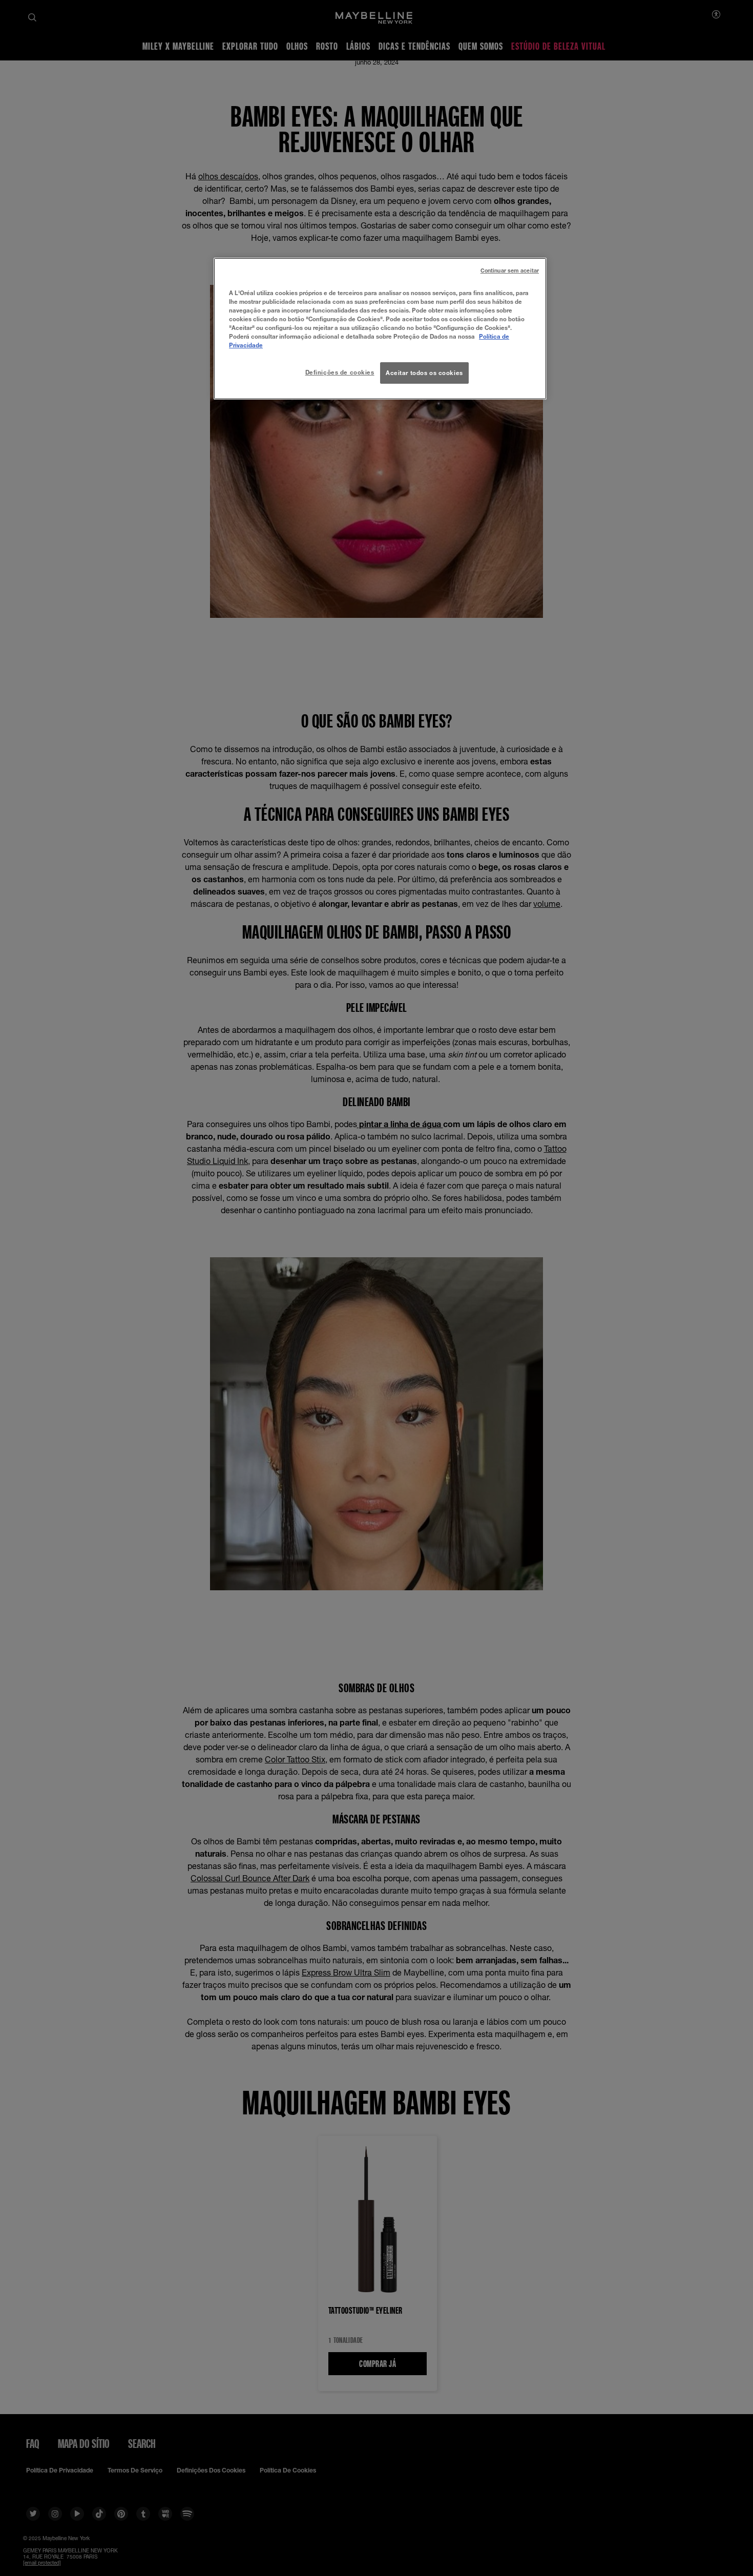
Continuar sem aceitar (510, 271)
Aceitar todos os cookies (424, 373)
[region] (380, 329)
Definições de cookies (340, 372)
